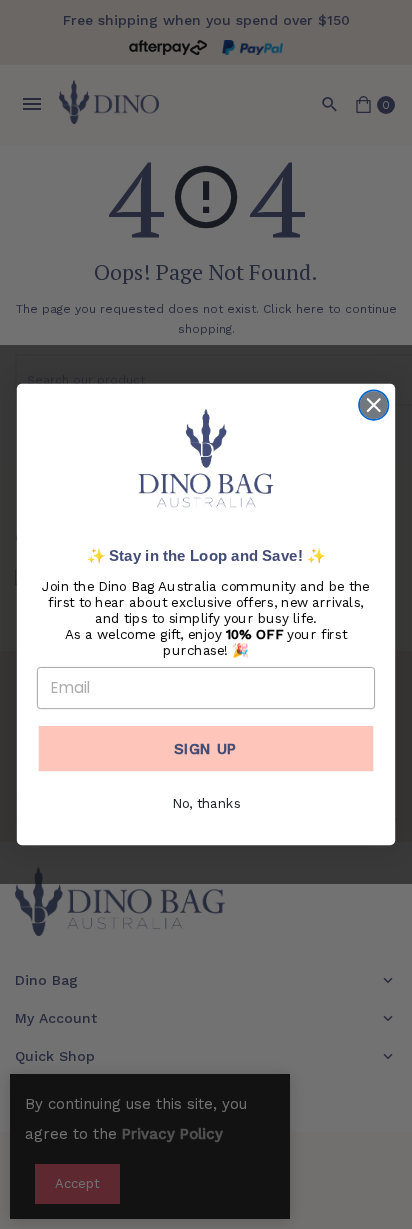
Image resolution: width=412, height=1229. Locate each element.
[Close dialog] (373, 405)
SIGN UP (205, 748)
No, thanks (206, 804)
